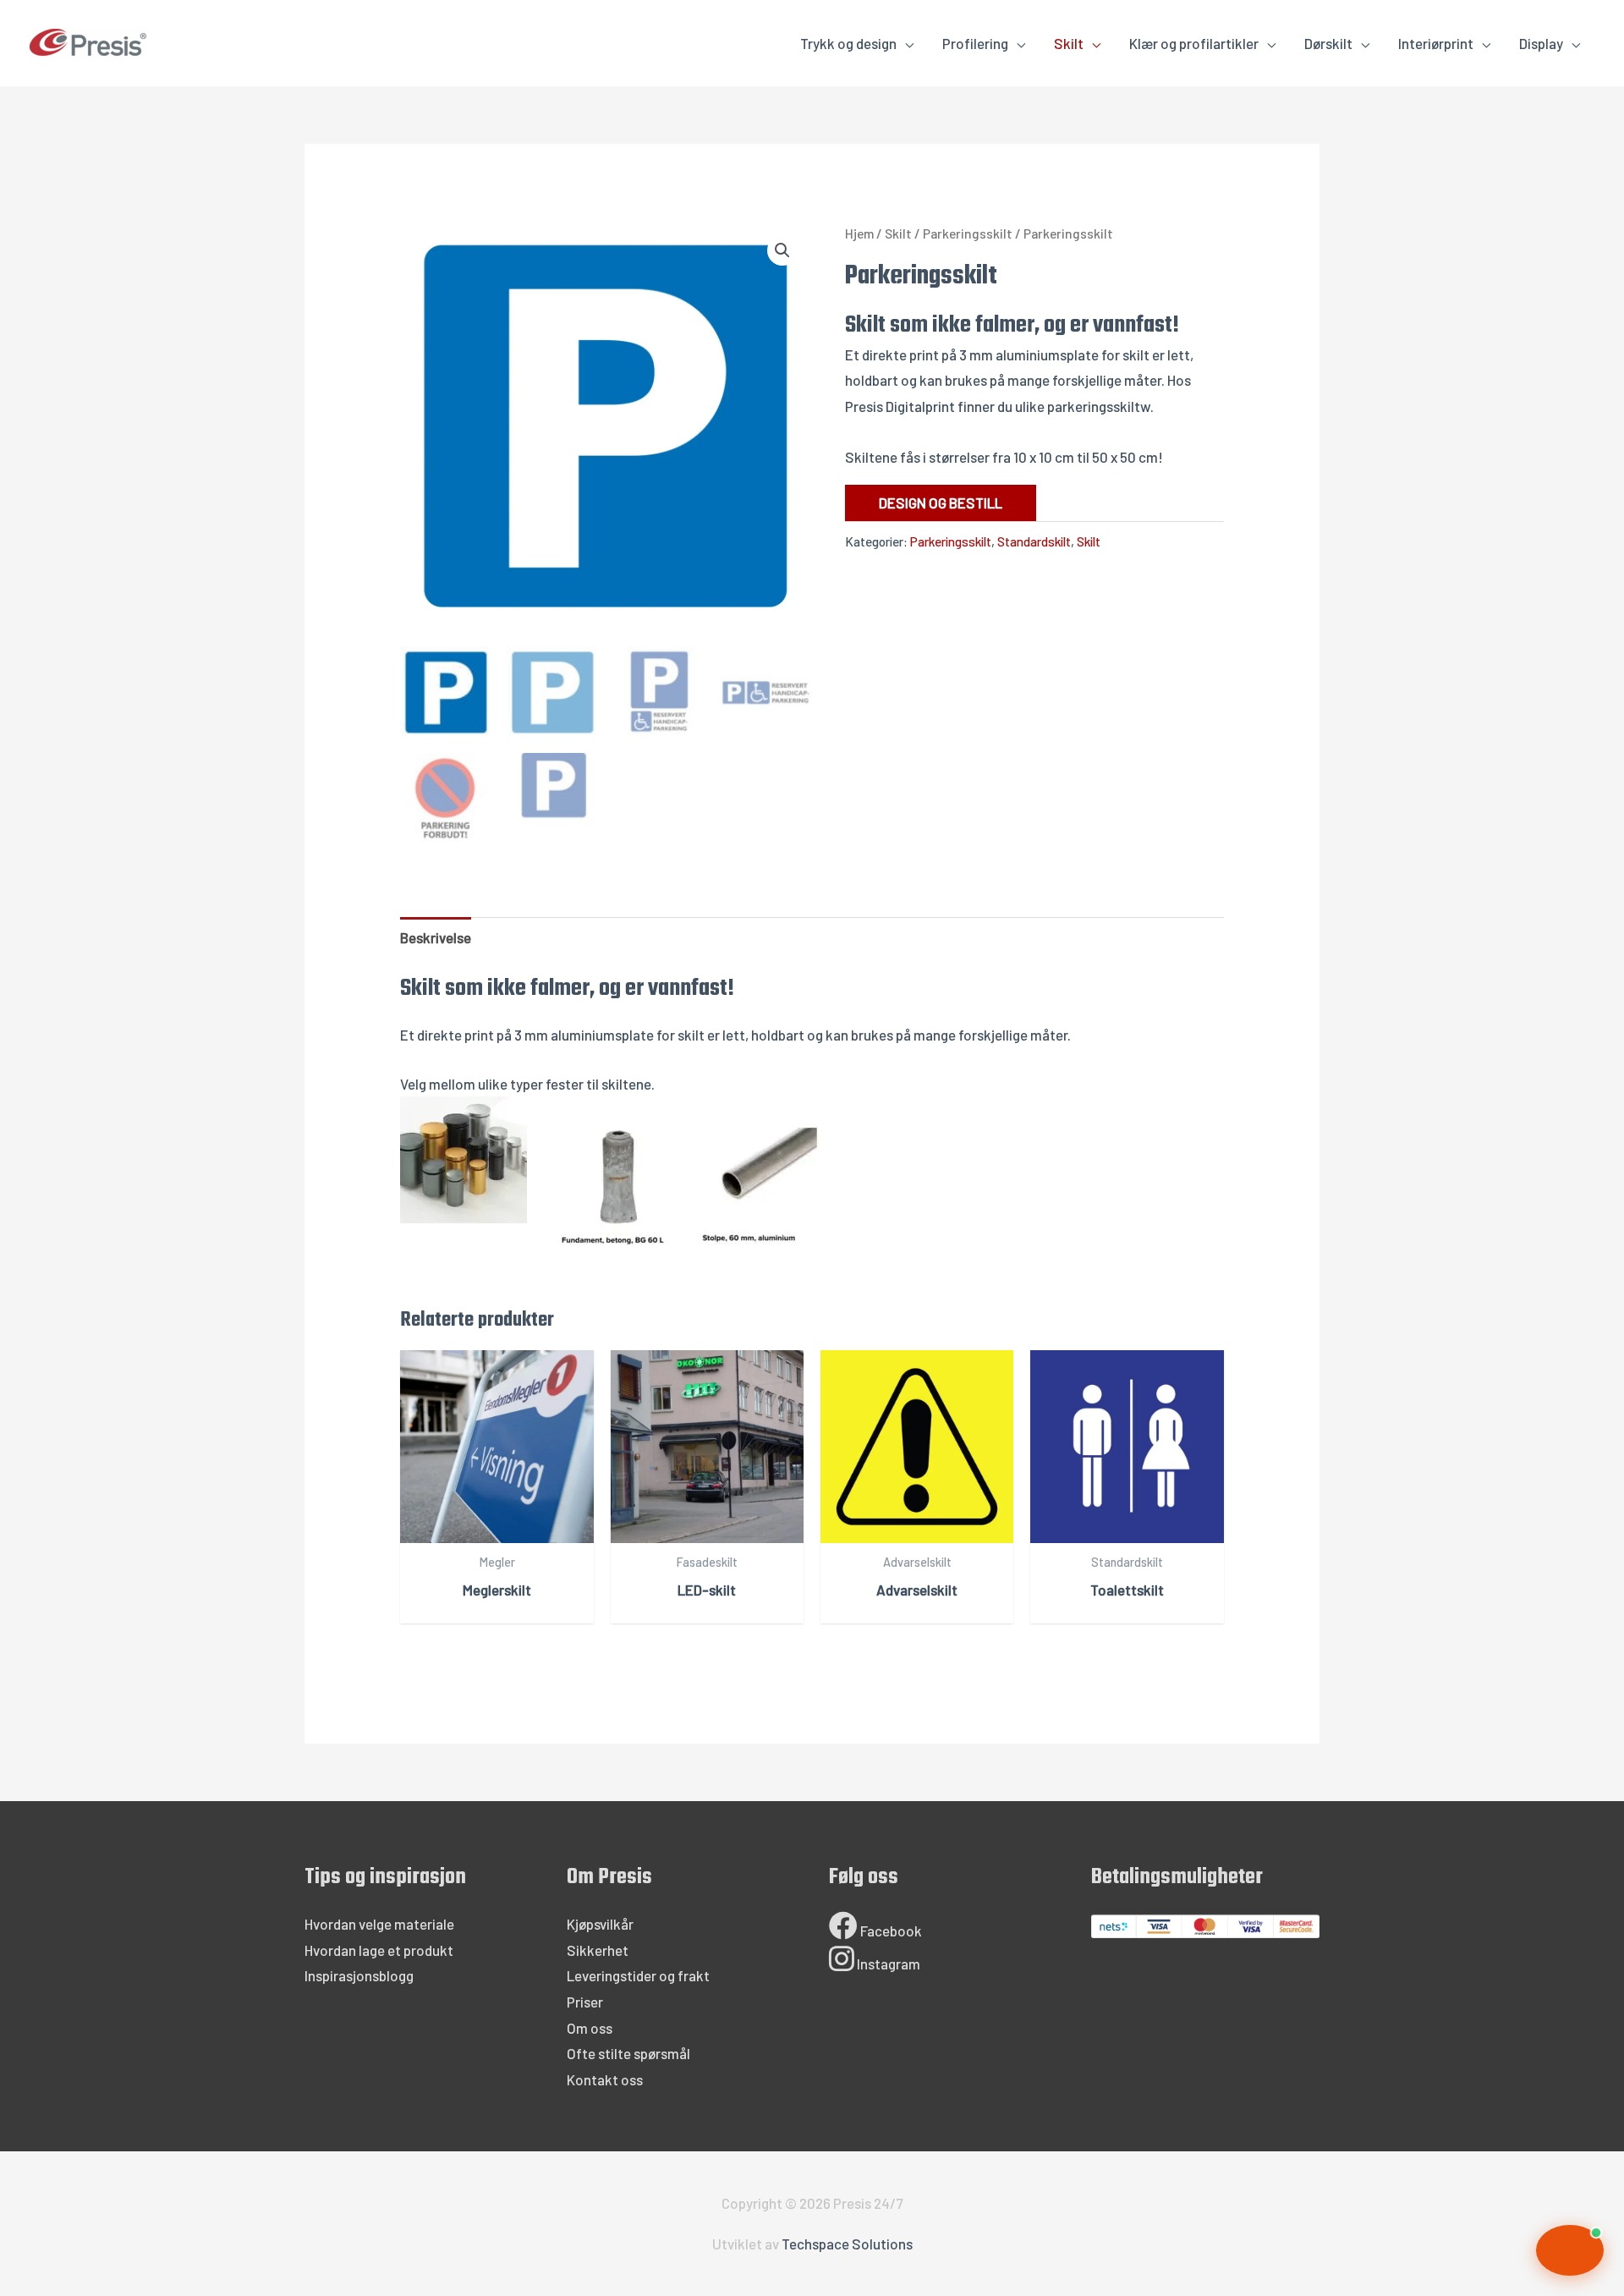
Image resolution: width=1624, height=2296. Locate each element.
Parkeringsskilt (968, 233)
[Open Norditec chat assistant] (1570, 2250)
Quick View (497, 1527)
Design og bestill (941, 503)
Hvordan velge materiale (379, 1924)
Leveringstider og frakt (638, 1975)
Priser (585, 2002)
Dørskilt (1328, 43)
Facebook (890, 1931)
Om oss (590, 2028)
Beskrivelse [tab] (436, 937)
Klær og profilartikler (1194, 43)
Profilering (975, 43)
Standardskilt (1034, 541)
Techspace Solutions (847, 2244)
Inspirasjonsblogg (359, 1975)
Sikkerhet (598, 1950)
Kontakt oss (605, 2079)
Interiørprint (1436, 43)
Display (1541, 43)
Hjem (859, 233)
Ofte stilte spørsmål (628, 2053)
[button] (782, 250)
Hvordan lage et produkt (379, 1950)
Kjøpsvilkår (600, 1924)
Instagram (887, 1964)
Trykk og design (848, 43)
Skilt (1069, 43)
